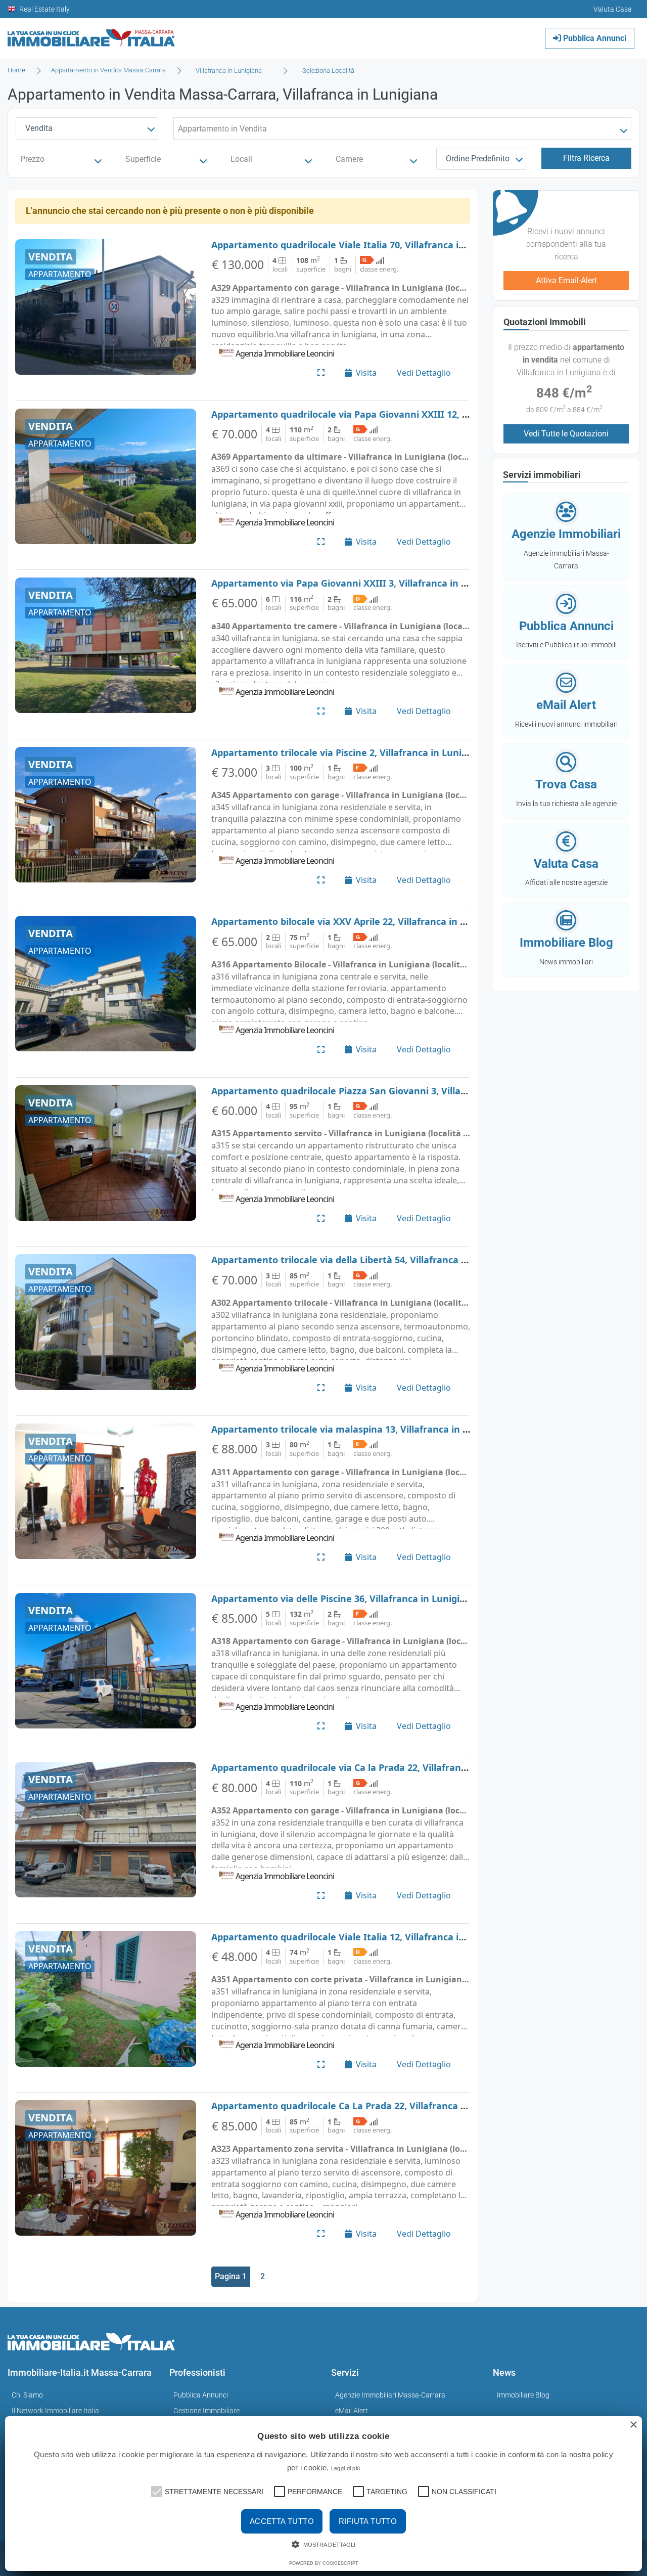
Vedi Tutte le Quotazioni (566, 434)
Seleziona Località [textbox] (328, 71)
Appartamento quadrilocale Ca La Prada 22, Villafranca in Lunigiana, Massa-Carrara (400, 2106)
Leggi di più (346, 2468)
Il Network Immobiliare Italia (55, 2411)
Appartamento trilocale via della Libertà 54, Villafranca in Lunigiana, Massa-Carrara (400, 1260)
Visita (366, 373)
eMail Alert (352, 2411)
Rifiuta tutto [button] (368, 2521)
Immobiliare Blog (523, 2395)
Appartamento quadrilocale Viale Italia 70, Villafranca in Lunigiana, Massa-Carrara (397, 245)
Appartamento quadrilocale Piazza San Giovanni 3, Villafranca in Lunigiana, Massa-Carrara (415, 1091)
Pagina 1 (231, 2276)
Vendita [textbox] (39, 128)
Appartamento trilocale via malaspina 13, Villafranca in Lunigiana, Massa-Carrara (395, 1429)
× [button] (633, 2425)
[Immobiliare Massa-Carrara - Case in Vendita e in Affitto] (91, 35)
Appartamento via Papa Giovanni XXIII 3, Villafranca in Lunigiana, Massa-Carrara (394, 583)
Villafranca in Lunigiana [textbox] (229, 71)
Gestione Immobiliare (206, 2411)
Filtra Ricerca (586, 158)
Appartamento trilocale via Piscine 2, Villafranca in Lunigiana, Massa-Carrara (385, 752)
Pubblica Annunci (594, 38)
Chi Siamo (27, 2395)
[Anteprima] (321, 373)
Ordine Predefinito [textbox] (478, 159)
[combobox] (232, 71)
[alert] (323, 2494)
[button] (156, 2491)
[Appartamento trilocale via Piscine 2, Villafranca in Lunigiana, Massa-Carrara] (106, 815)
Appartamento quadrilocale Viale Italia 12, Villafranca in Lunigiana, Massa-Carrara (397, 1937)
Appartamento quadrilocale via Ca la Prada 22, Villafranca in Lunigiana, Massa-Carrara (406, 1767)
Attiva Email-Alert (566, 280)
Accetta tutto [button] (282, 2521)
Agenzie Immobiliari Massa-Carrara (390, 2395)
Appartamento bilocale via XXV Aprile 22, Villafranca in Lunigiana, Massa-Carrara (394, 921)
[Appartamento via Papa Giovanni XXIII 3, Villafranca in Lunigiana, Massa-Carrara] (106, 645)
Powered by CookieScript (324, 2563)
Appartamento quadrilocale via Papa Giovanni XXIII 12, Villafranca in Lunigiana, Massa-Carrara (426, 414)
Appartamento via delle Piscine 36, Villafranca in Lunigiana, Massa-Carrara (380, 1598)
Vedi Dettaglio (424, 373)
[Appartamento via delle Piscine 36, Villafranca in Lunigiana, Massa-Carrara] (106, 1661)
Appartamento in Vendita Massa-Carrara (108, 70)
